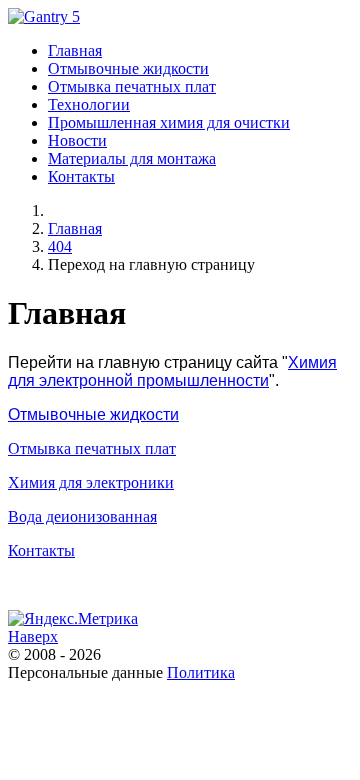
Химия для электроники (91, 482)
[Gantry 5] (44, 16)
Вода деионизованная (82, 516)
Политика (201, 672)
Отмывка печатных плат (92, 448)
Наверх (33, 636)
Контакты (41, 550)
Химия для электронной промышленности (172, 371)
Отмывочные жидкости (93, 414)
